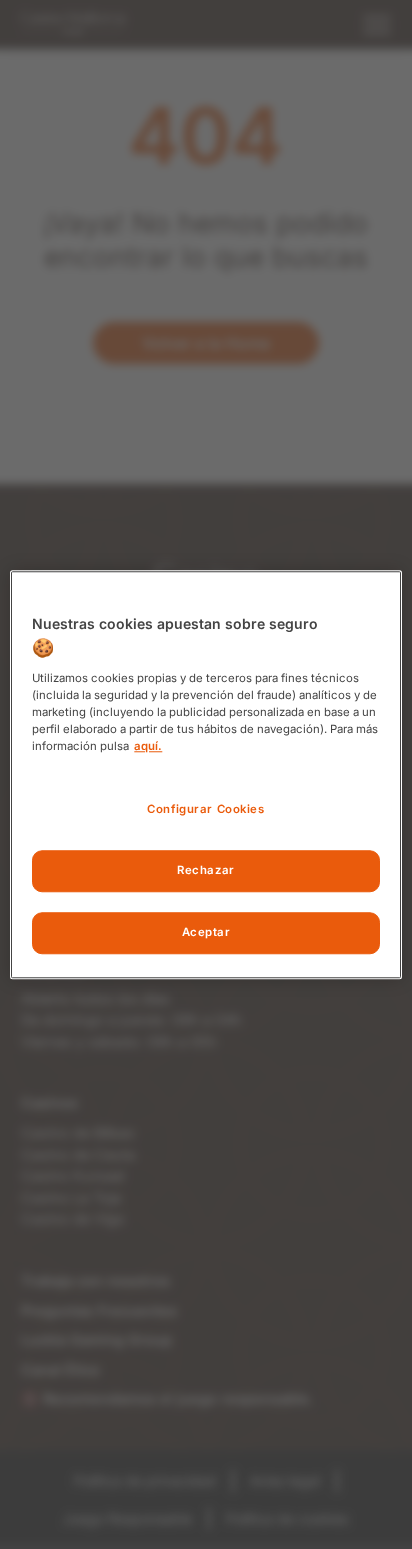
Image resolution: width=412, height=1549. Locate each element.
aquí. (148, 746)
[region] (205, 774)
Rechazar (206, 870)
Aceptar (206, 932)
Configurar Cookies (205, 809)
